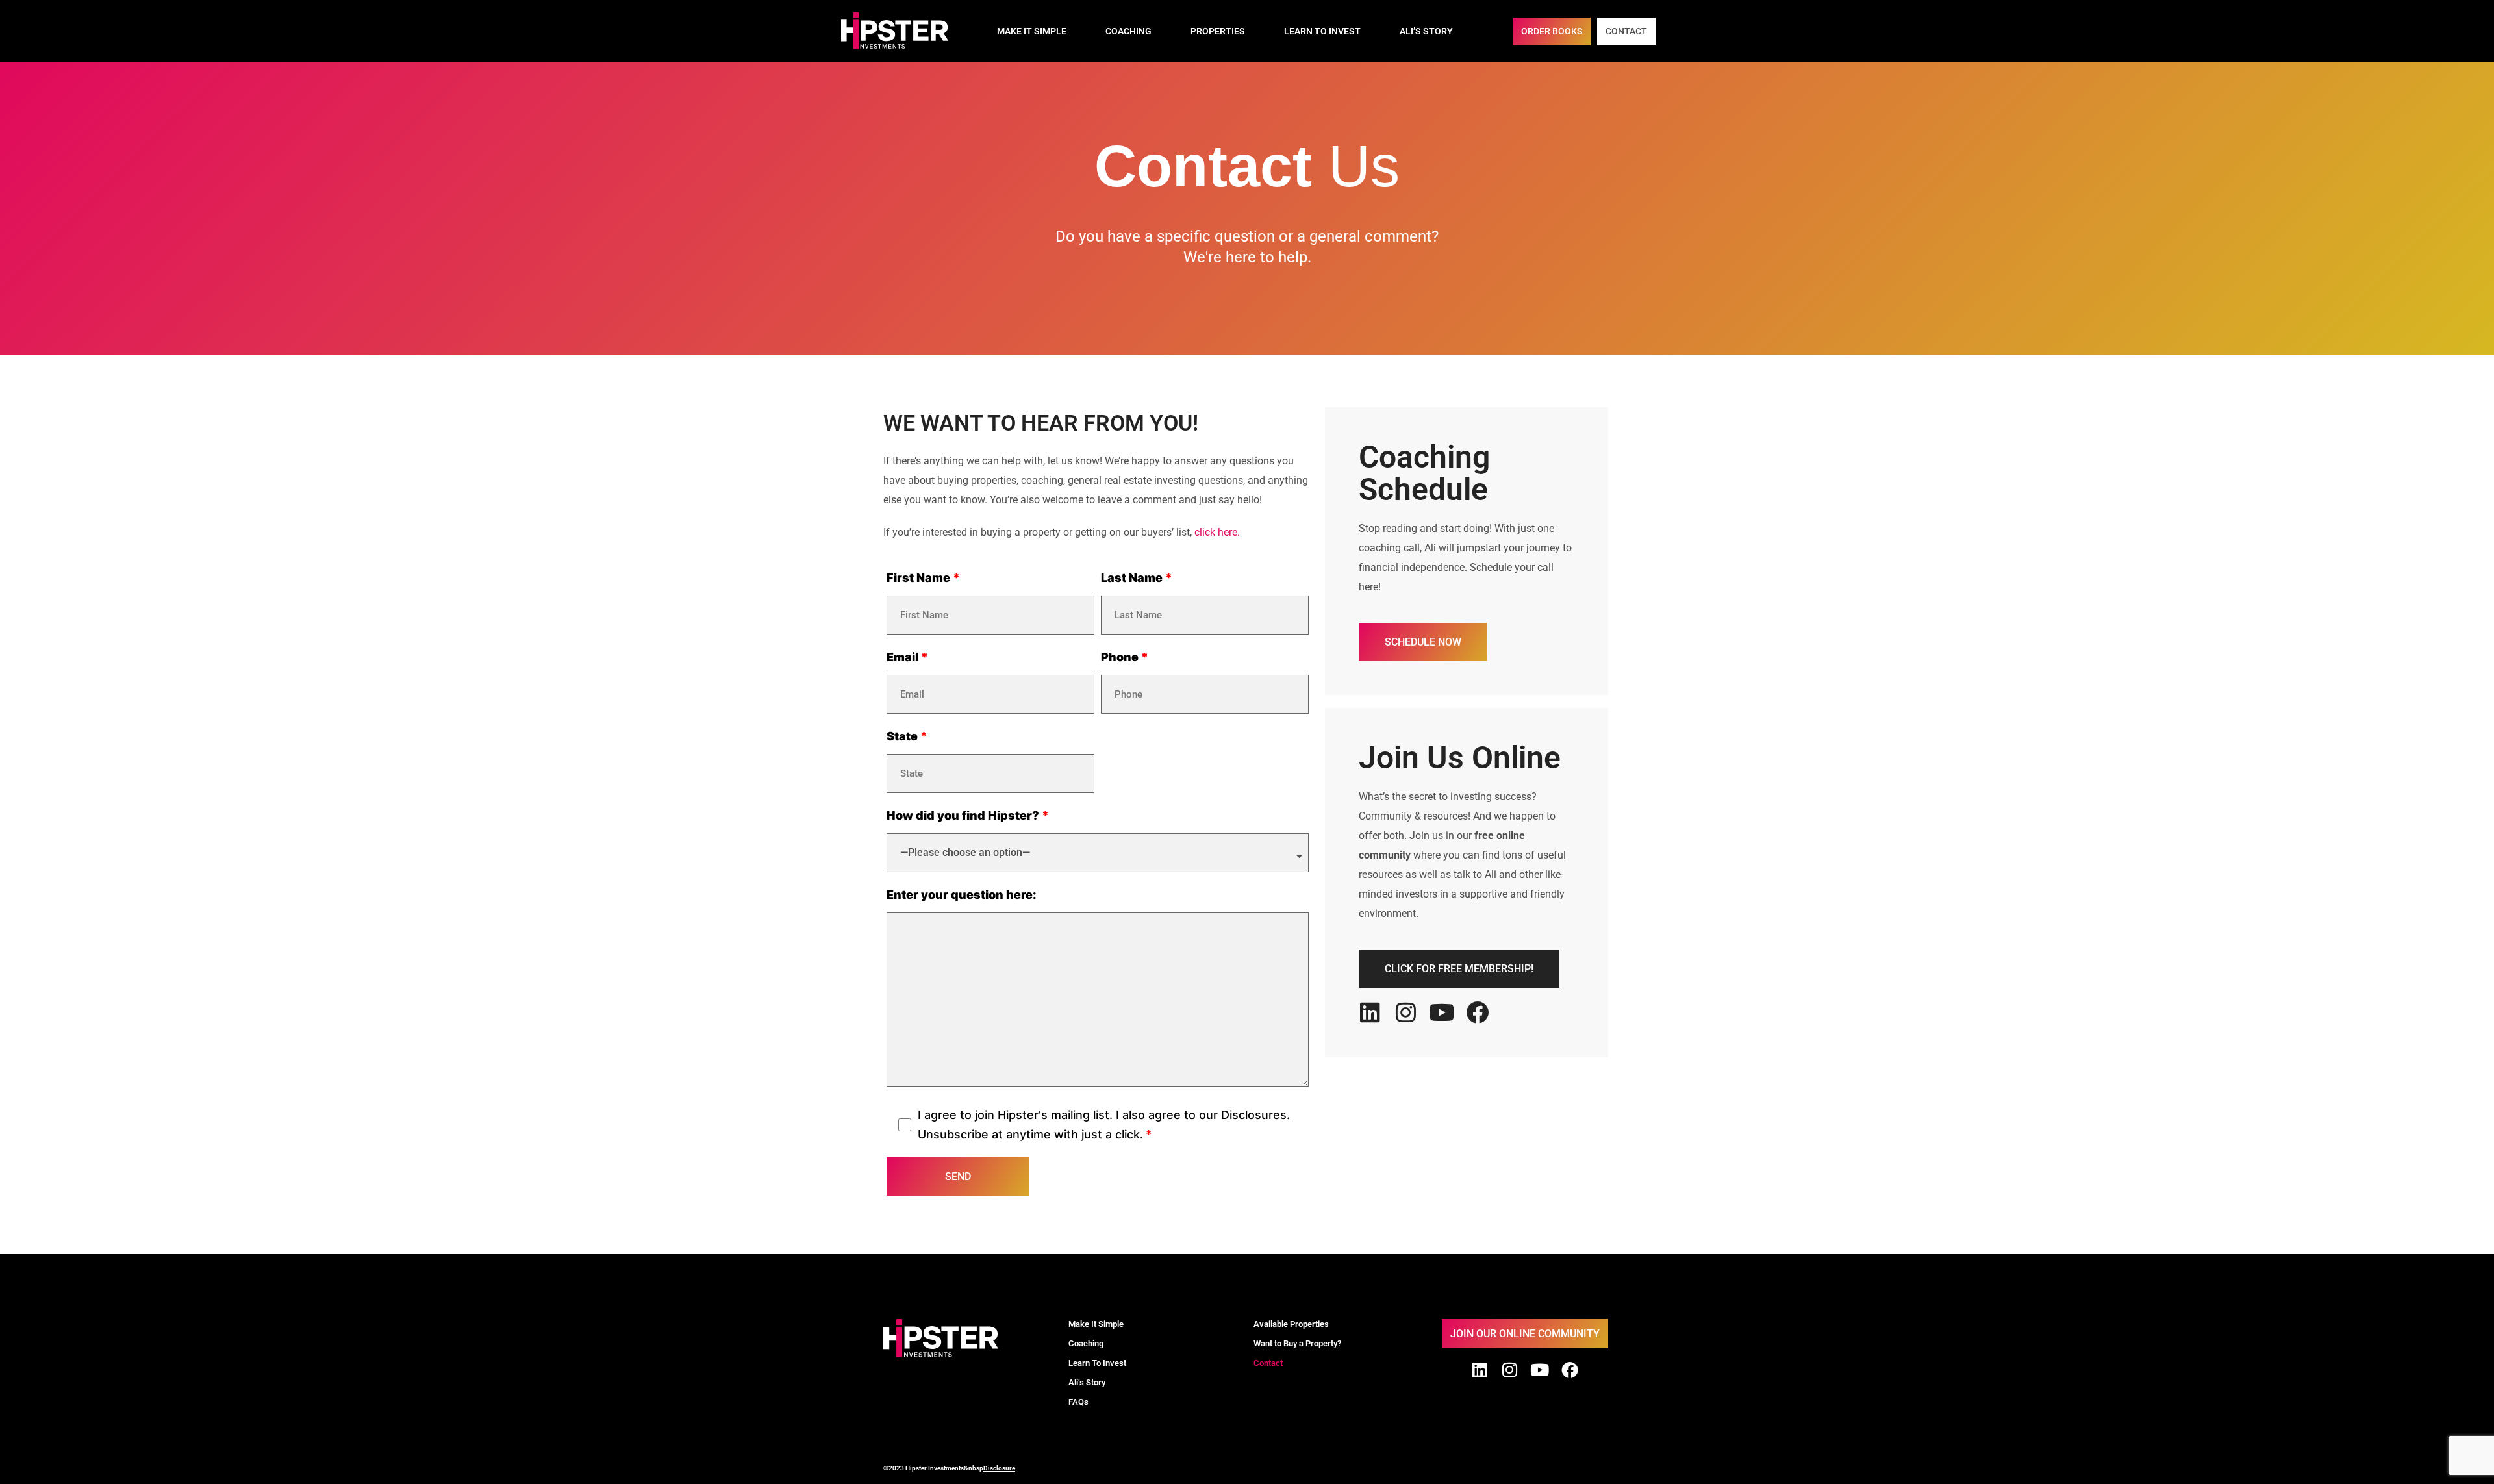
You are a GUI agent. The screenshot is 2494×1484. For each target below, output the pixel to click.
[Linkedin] (1370, 1012)
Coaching (1128, 31)
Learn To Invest (1322, 31)
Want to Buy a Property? (1297, 1343)
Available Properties (1291, 1324)
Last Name (1132, 578)
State (902, 736)
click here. (1217, 532)
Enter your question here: (962, 895)
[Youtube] (1442, 1012)
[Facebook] (1477, 1012)
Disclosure (999, 1468)
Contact (1268, 1363)
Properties (1218, 31)
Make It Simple (1032, 31)
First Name (918, 578)
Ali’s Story (1426, 31)
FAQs (1078, 1402)
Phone (1120, 657)
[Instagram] (1406, 1012)
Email (902, 657)
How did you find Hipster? (963, 815)
